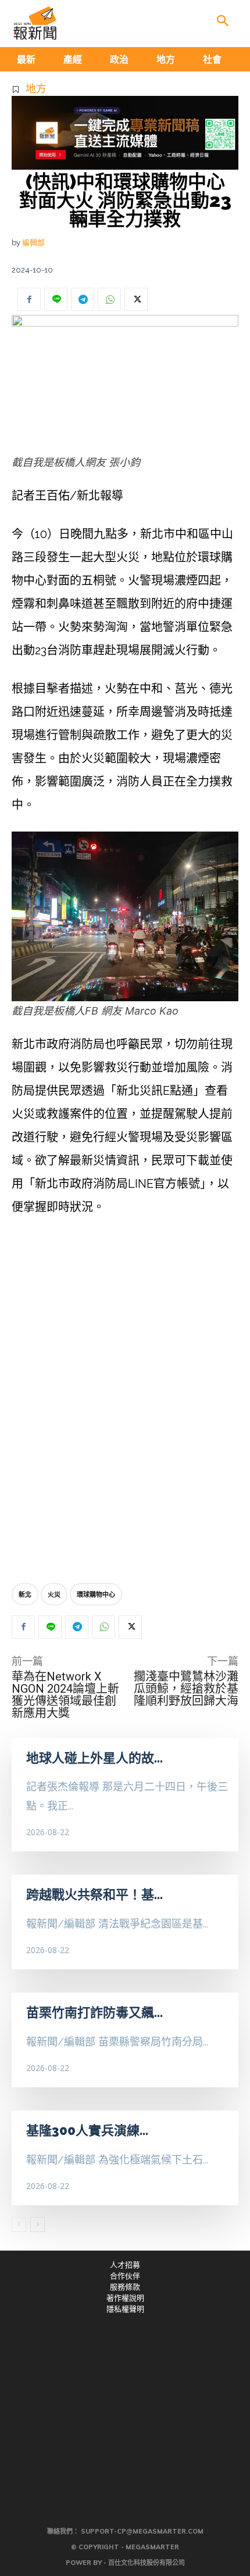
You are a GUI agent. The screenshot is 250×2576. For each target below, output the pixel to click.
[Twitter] (136, 299)
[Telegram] (83, 299)
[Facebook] (29, 299)
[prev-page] (19, 2224)
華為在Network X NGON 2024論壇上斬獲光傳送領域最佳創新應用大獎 (65, 1695)
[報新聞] (35, 23)
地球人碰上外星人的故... (94, 1758)
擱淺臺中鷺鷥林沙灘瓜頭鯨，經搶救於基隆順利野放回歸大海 (186, 1689)
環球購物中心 (96, 1594)
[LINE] (56, 299)
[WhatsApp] (109, 299)
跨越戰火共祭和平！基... (94, 1894)
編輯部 (33, 243)
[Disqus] (125, 1402)
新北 (25, 1594)
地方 (36, 89)
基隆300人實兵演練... (87, 2130)
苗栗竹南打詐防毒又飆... (94, 2012)
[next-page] (37, 2224)
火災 (54, 1594)
